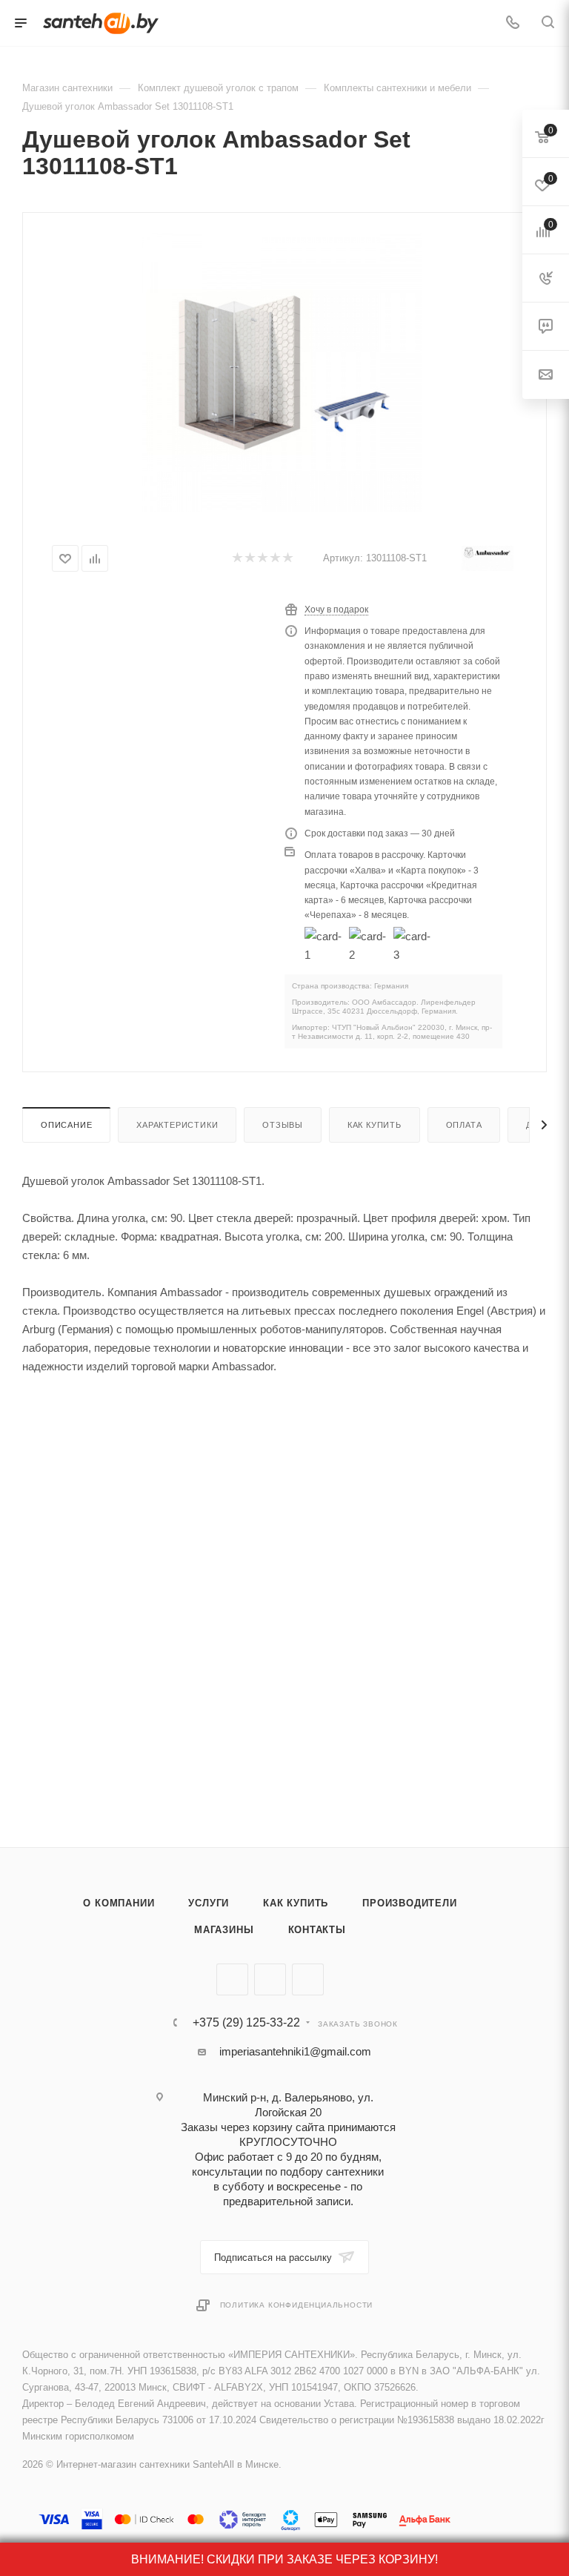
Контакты (317, 1930)
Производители (409, 1903)
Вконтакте (232, 1979)
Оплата (464, 1125)
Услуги (209, 1903)
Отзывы (283, 1125)
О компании (119, 1903)
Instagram (308, 1979)
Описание (66, 1125)
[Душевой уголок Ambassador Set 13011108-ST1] (282, 373)
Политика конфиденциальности (297, 2305)
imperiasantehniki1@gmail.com (295, 2051)
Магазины (224, 1930)
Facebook (270, 1979)
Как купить (375, 1125)
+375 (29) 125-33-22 (246, 2023)
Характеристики (177, 1125)
